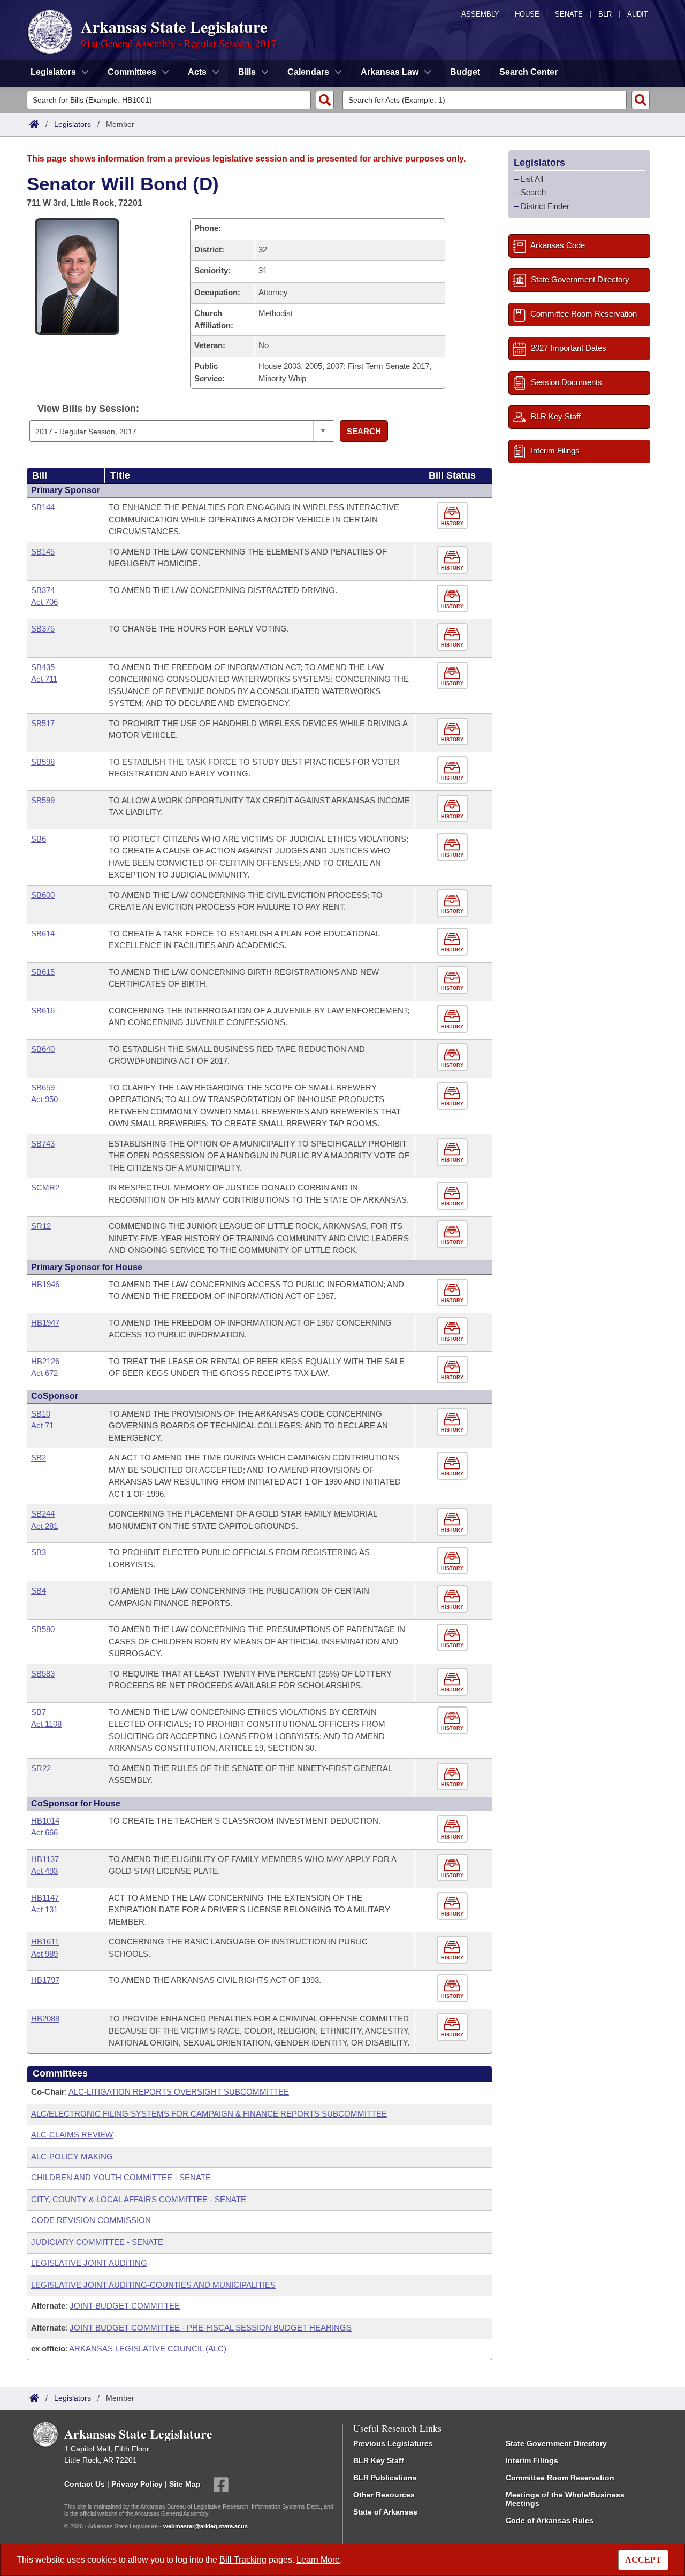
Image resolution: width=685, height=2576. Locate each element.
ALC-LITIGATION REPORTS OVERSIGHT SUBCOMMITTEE (179, 2092)
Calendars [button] (308, 72)
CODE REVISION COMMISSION (91, 2220)
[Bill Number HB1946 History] (454, 1293)
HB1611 (45, 1941)
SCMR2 (45, 1187)
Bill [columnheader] (40, 475)
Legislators (73, 124)
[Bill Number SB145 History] (454, 560)
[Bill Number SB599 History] (454, 809)
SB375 (43, 629)
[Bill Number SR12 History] (454, 1235)
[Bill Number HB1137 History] (454, 1868)
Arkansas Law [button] (390, 72)
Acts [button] (197, 72)
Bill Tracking (243, 2560)
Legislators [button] (53, 72)
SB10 (41, 1414)
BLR (605, 14)
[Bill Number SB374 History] (454, 599)
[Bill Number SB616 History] (454, 1019)
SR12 (41, 1226)
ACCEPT (643, 2560)
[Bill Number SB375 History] (454, 637)
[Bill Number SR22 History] (454, 1777)
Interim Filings (532, 2460)
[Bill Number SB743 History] (454, 1152)
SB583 (43, 1674)
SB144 (43, 507)
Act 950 (44, 1099)
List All (532, 179)
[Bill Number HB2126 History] (454, 1370)
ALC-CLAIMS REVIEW (72, 2135)
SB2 (39, 1458)
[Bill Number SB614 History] (454, 942)
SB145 (43, 552)
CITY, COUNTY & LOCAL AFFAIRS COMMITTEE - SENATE (139, 2199)
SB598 (43, 762)
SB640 (43, 1049)
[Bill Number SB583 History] (454, 1682)
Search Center (528, 72)
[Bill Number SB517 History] (454, 732)
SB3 (39, 1552)
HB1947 (45, 1323)
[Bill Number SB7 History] (454, 1721)
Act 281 (44, 1526)
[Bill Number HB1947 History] (454, 1331)
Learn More (318, 2560)
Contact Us (85, 2483)
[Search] (325, 100)
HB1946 (45, 1284)
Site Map (185, 2483)
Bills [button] (247, 72)
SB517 (43, 723)
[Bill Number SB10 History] (454, 1422)
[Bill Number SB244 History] (454, 1522)
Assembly (480, 14)
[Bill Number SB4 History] (454, 1599)
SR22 (41, 1768)
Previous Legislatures (393, 2443)
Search (364, 431)
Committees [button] (132, 72)
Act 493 (44, 1871)
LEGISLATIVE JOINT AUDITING (89, 2263)
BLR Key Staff (379, 2460)
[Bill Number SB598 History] (454, 770)
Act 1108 (46, 1724)
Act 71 (42, 1425)
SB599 (43, 800)
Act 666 (44, 1832)
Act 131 (44, 1909)
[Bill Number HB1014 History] (454, 1829)
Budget (465, 72)
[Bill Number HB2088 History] (454, 2027)
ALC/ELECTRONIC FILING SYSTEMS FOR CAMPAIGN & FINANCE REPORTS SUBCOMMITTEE (209, 2114)
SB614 (43, 933)
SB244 (43, 1514)
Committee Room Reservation (560, 2478)
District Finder (545, 206)
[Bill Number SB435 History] (454, 676)
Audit (638, 14)
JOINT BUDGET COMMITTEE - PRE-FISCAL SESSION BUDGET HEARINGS (211, 2328)
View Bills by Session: (88, 409)
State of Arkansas (385, 2512)
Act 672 (44, 1373)
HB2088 (45, 2018)
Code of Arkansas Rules (550, 2520)
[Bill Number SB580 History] (454, 1638)
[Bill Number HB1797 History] (454, 1989)
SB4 (39, 1591)
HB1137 (45, 1859)
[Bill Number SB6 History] (454, 847)
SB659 (43, 1087)
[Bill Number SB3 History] (454, 1561)
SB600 (43, 895)
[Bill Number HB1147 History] (454, 1906)
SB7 (39, 1712)
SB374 (43, 590)
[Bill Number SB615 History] (454, 981)
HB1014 (45, 1821)
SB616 (43, 1010)
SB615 (43, 972)
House (527, 14)
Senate (569, 14)
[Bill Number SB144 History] (454, 516)
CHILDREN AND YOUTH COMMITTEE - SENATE (121, 2177)
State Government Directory (556, 2443)
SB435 (43, 667)
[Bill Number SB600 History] (454, 903)
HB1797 (45, 1980)
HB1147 (45, 1898)
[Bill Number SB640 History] (454, 1058)
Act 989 (44, 1954)
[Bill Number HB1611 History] (454, 1950)
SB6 (39, 839)
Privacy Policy (137, 2483)
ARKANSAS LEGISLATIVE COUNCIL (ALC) (148, 2348)
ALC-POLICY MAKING (72, 2156)
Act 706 (44, 602)
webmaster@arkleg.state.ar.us (205, 2526)
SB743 (43, 1144)
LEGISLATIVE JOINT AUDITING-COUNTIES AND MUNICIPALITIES (153, 2285)
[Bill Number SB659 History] (454, 1096)
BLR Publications (385, 2478)
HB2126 (45, 1361)
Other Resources (384, 2495)
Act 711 (44, 679)
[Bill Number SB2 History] (454, 1466)
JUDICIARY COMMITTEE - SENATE (97, 2242)
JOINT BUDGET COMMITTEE (125, 2306)
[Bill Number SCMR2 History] (454, 1196)
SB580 (43, 1629)
